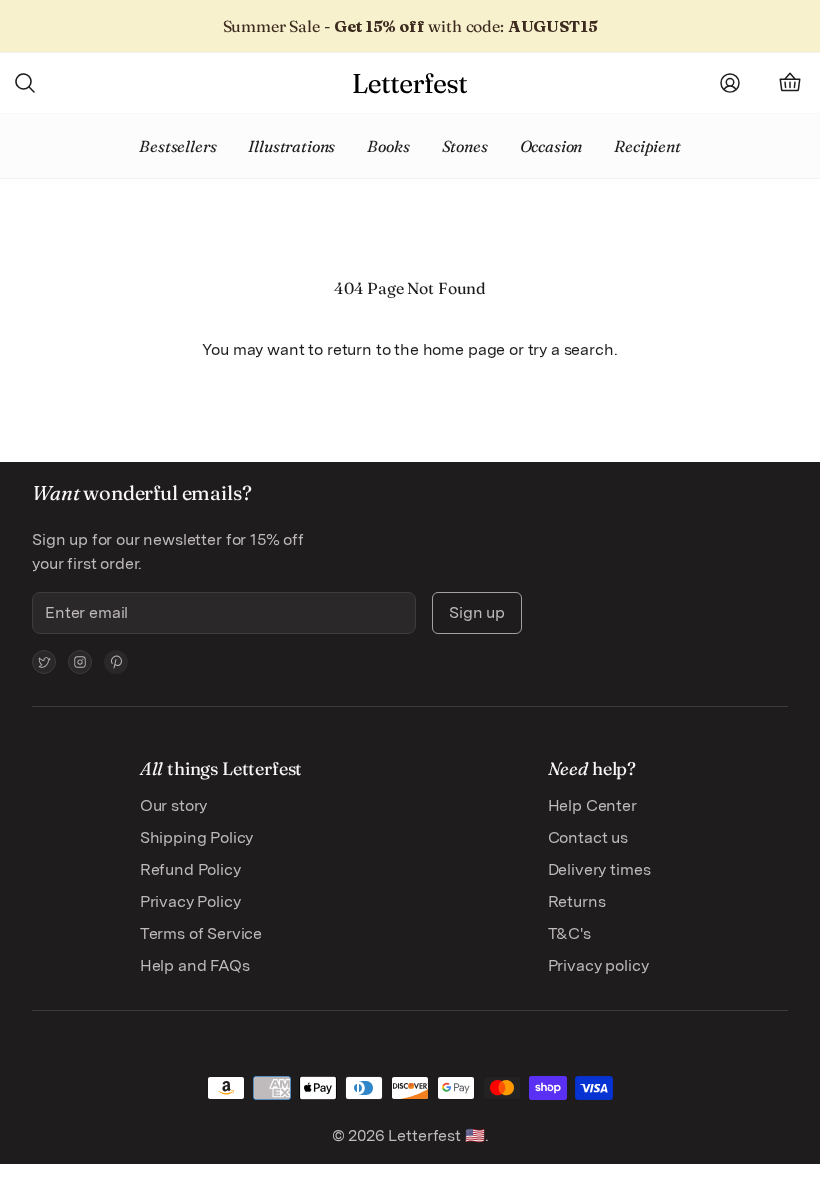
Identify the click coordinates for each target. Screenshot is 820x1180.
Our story (174, 805)
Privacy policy (598, 965)
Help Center (592, 805)
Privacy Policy (190, 901)
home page (464, 349)
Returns (577, 901)
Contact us (588, 837)
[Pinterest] (116, 662)
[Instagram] (80, 662)
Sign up (477, 612)
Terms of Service (201, 933)
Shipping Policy (197, 837)
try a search (571, 349)
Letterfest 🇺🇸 (435, 1135)
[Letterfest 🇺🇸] (410, 83)
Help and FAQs (195, 965)
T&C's (569, 933)
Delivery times (599, 869)
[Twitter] (44, 662)
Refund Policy (190, 869)
